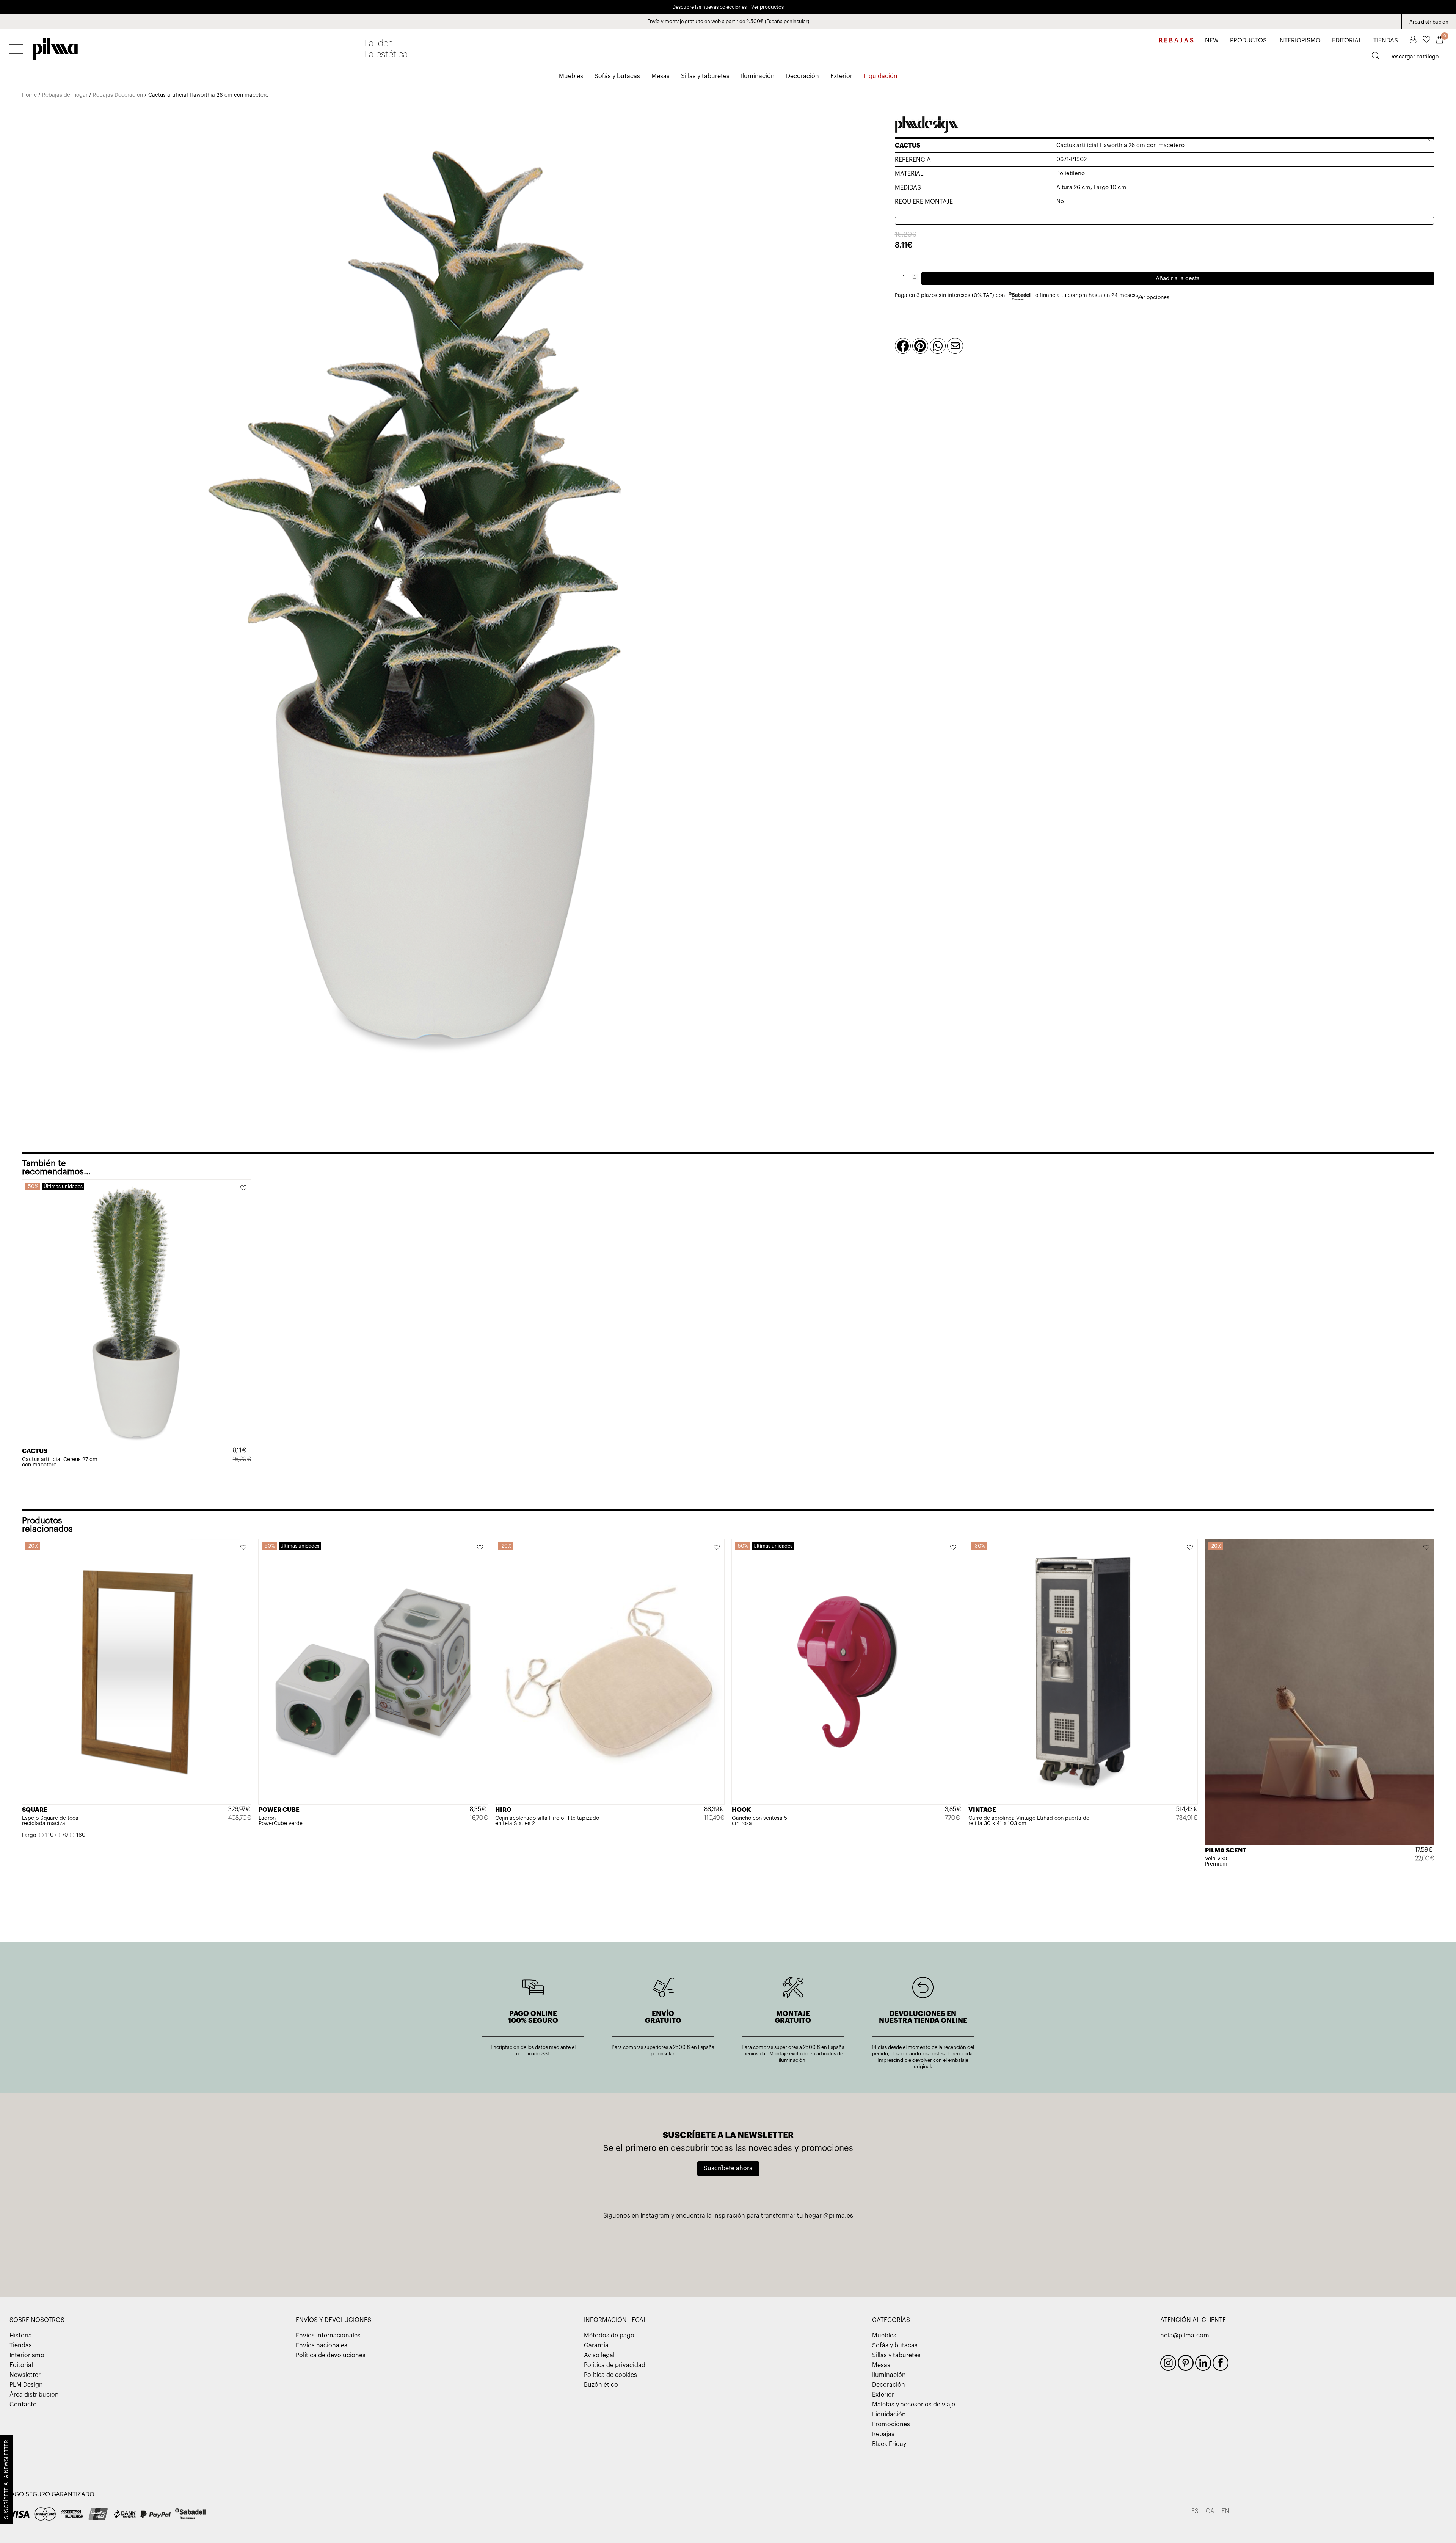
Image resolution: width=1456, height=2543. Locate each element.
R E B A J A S (1176, 41)
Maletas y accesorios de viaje (914, 2405)
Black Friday (889, 2444)
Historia (21, 2336)
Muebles (571, 76)
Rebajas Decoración (118, 95)
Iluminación (758, 76)
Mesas (661, 76)
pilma (55, 47)
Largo (29, 1835)
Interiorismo (27, 2355)
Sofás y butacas (617, 76)
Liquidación (881, 76)
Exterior (841, 76)
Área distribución (1429, 22)
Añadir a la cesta (1178, 279)
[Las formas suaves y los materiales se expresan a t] (827, 2251)
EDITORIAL (1347, 41)
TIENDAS (1386, 41)
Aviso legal (599, 2355)
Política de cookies (610, 2375)
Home (29, 95)
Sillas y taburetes (705, 76)
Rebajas (883, 2434)
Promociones (891, 2424)
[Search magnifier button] (1376, 56)
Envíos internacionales (328, 2336)
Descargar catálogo (1414, 57)
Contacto (23, 2405)
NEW (1212, 41)
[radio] (46, 1835)
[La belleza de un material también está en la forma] (629, 2251)
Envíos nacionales (322, 2345)
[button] (244, 1189)
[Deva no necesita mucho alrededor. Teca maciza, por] (926, 2251)
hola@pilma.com (1185, 2336)
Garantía (596, 2345)
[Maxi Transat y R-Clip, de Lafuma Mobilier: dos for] (530, 2251)
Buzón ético (601, 2385)
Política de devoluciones (331, 2355)
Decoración (803, 76)
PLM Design (26, 2385)
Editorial (21, 2365)
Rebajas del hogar (65, 95)
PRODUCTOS (1248, 41)
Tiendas (21, 2345)
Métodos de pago (609, 2336)
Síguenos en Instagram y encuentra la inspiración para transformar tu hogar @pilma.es (728, 2216)
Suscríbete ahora (728, 2168)
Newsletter (25, 2375)
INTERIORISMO (1299, 41)
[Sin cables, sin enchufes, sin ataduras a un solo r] (728, 2251)
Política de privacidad (615, 2365)
